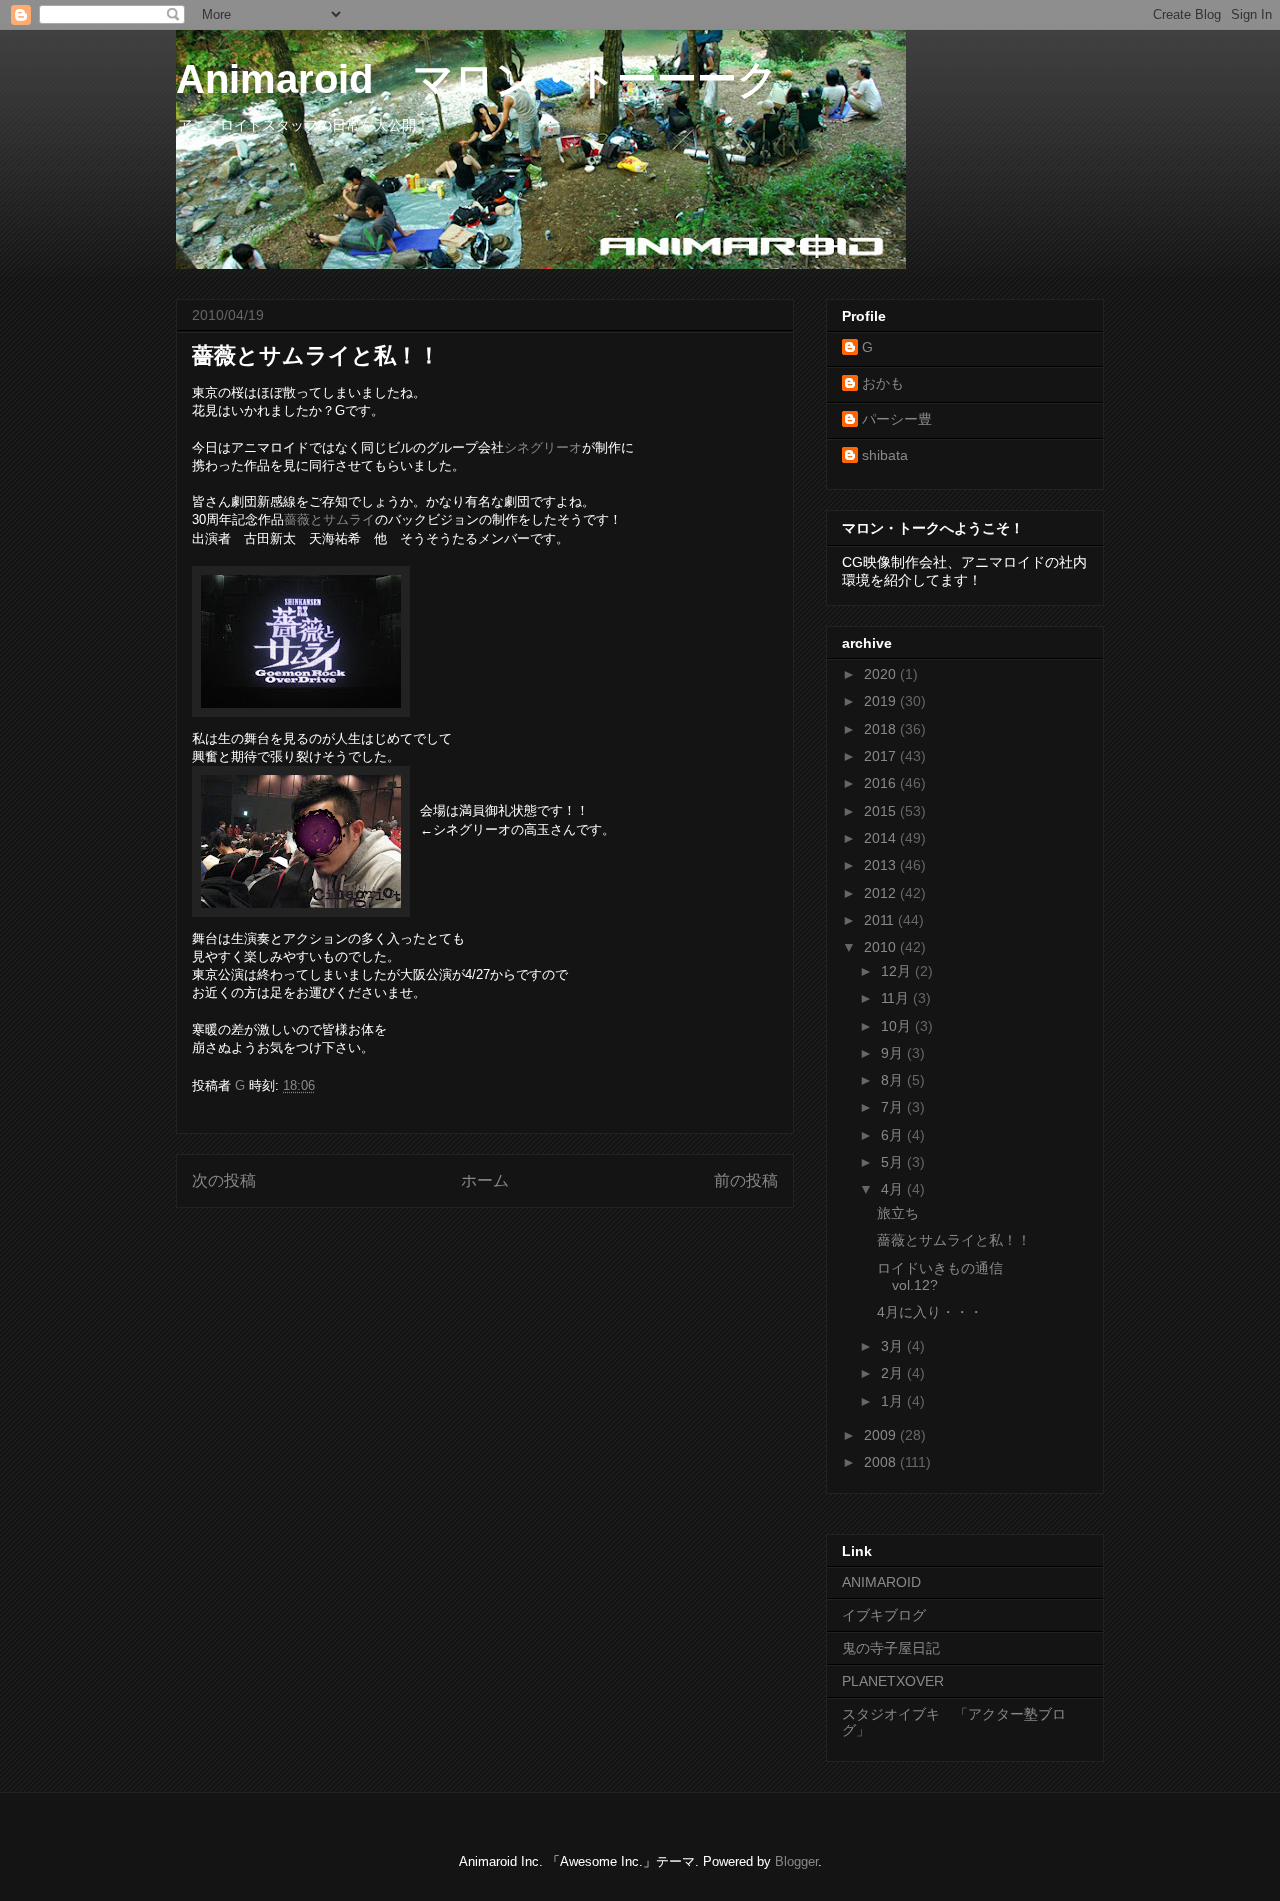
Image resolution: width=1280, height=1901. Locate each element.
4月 (894, 1189)
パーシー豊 (897, 419)
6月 (894, 1135)
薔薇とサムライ (329, 519)
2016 (882, 783)
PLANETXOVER (893, 1681)
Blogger (796, 1861)
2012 (882, 893)
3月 (894, 1346)
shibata (885, 455)
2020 (882, 674)
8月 (894, 1080)
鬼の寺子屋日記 (891, 1648)
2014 (882, 838)
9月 (894, 1053)
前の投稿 (746, 1180)
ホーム (485, 1180)
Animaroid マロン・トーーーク (477, 79)
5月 (894, 1162)
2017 (882, 756)
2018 (882, 729)
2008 (882, 1462)
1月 (894, 1401)
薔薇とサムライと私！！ (954, 1240)
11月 (897, 998)
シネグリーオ (543, 447)
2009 (882, 1435)
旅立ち (898, 1213)
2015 (882, 811)
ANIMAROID (881, 1582)
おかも (883, 383)
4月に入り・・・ (930, 1312)
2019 (882, 701)
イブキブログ (884, 1615)
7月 (894, 1107)
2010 (882, 947)
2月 (894, 1373)
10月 (898, 1026)
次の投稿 (224, 1180)
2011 (881, 920)
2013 (882, 865)
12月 (898, 971)
